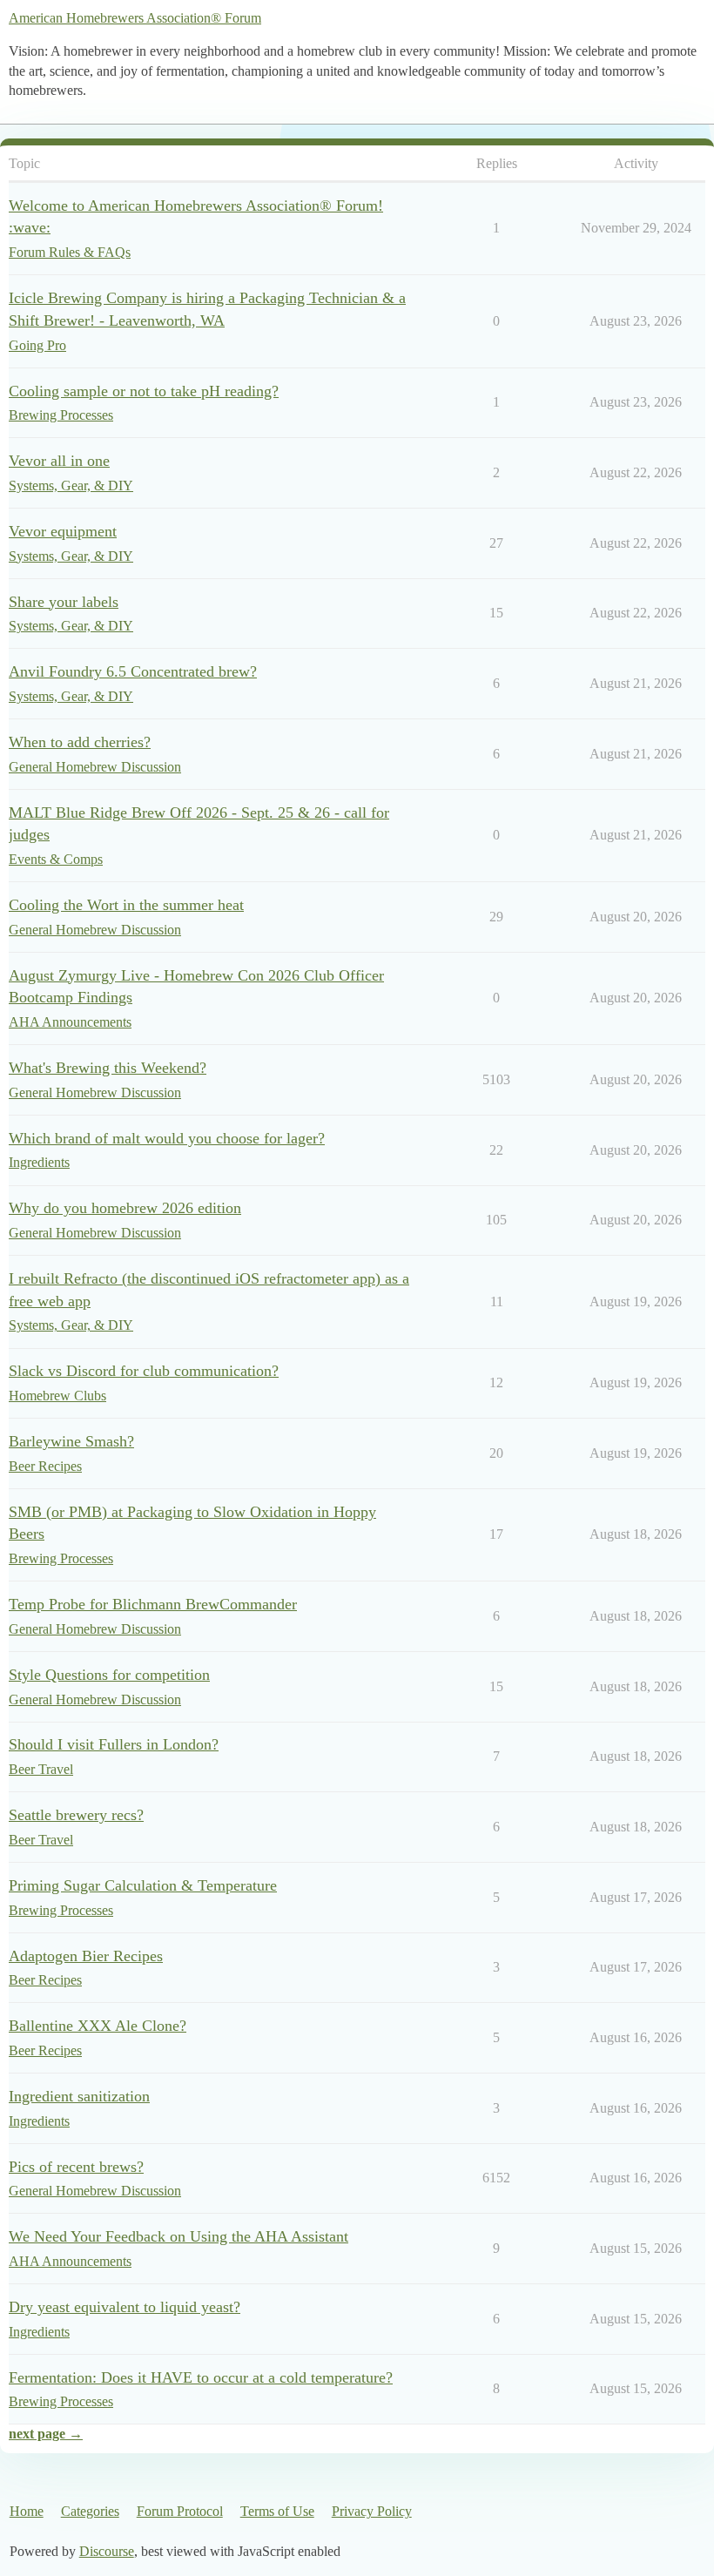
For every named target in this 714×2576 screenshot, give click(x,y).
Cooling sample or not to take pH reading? (144, 391)
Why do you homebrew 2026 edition (125, 1208)
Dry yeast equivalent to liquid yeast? (125, 2307)
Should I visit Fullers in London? (114, 1744)
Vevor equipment (63, 531)
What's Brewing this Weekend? (108, 1068)
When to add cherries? (80, 742)
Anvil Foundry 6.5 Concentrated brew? (133, 671)
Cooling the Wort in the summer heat (126, 905)
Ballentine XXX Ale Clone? (98, 2026)
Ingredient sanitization (79, 2096)
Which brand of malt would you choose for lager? (167, 1138)
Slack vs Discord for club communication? (144, 1371)
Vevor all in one (59, 461)
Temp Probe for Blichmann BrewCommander (153, 1604)
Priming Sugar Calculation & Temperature (143, 1885)
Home (27, 2511)
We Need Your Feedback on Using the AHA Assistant (178, 2236)
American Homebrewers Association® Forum (135, 18)
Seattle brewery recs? (76, 1815)
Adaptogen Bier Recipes (86, 1956)
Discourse (107, 2551)
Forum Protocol (180, 2511)
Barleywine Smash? (71, 1441)
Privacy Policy (372, 2511)
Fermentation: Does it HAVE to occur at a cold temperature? (201, 2377)
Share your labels (64, 602)
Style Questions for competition (109, 1675)
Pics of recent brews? (76, 2167)
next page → (46, 2434)
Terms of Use (277, 2511)
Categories (90, 2511)
